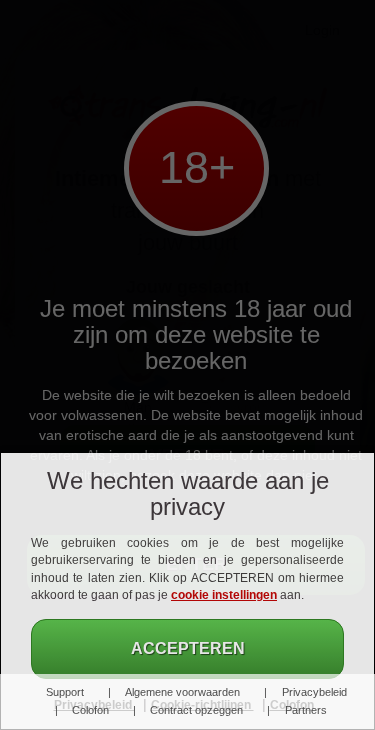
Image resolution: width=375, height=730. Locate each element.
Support (64, 692)
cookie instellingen (224, 595)
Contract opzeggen (196, 710)
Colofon (90, 710)
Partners (305, 710)
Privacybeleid (314, 692)
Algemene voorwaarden (182, 692)
